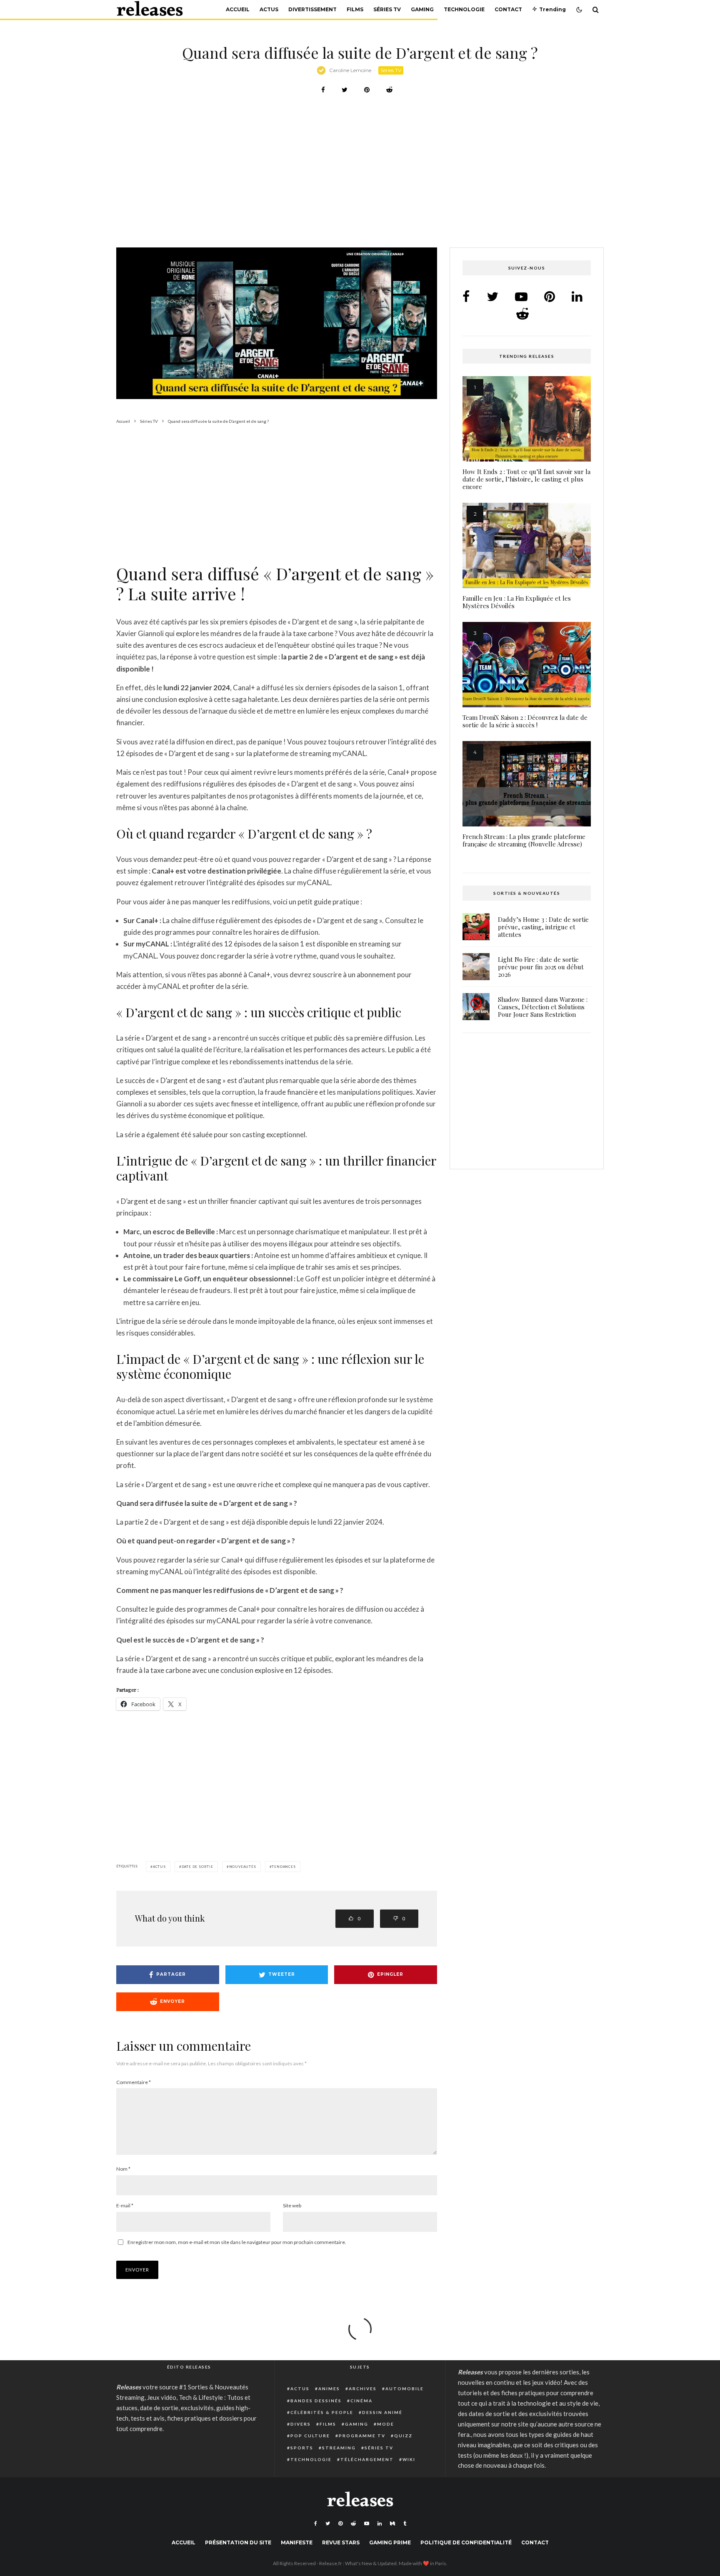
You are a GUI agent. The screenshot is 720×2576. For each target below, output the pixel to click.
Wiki (409, 2459)
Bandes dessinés (316, 2401)
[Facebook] (316, 2524)
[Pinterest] (340, 2524)
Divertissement (312, 9)
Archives (363, 2389)
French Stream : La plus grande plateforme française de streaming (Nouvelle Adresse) (524, 840)
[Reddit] (353, 2524)
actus (159, 1867)
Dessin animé (382, 2412)
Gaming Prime (390, 2542)
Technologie (464, 9)
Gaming (422, 9)
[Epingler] (367, 90)
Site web (292, 2205)
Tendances (284, 1867)
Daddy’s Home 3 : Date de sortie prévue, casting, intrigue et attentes (543, 927)
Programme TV (362, 2436)
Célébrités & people (322, 2412)
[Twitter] (328, 2524)
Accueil (238, 9)
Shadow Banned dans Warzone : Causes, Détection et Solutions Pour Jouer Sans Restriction (543, 1007)
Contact (508, 9)
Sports (302, 2448)
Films (355, 9)
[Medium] (392, 2524)
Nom (123, 2169)
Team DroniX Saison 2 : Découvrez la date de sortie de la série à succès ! (525, 721)
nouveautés (243, 1867)
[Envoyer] (389, 90)
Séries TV (387, 9)
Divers (301, 2424)
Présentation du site (238, 2542)
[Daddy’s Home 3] (476, 927)
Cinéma (361, 2401)
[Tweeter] (345, 90)
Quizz (403, 2436)
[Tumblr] (405, 2524)
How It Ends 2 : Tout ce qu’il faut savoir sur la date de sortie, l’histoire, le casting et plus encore (526, 479)
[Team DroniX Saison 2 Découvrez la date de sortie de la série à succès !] (527, 665)
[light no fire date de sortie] (476, 967)
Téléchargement (367, 2459)
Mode (386, 2424)
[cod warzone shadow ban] (476, 1007)
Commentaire (134, 2082)
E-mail (125, 2205)
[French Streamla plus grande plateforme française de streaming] (527, 784)
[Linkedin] (380, 2524)
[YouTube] (367, 2524)
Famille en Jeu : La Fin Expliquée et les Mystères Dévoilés (517, 602)
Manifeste (297, 2542)
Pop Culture (310, 2436)
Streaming (339, 2448)
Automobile (405, 2389)
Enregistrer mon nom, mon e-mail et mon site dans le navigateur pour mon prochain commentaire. (237, 2242)
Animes (329, 2389)
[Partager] (323, 90)
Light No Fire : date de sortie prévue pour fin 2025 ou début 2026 (541, 967)
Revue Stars (341, 2542)
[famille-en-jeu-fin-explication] (527, 545)
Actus (269, 9)
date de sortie (197, 1867)
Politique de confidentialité (466, 2542)
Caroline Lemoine (350, 70)
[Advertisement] (360, 186)
